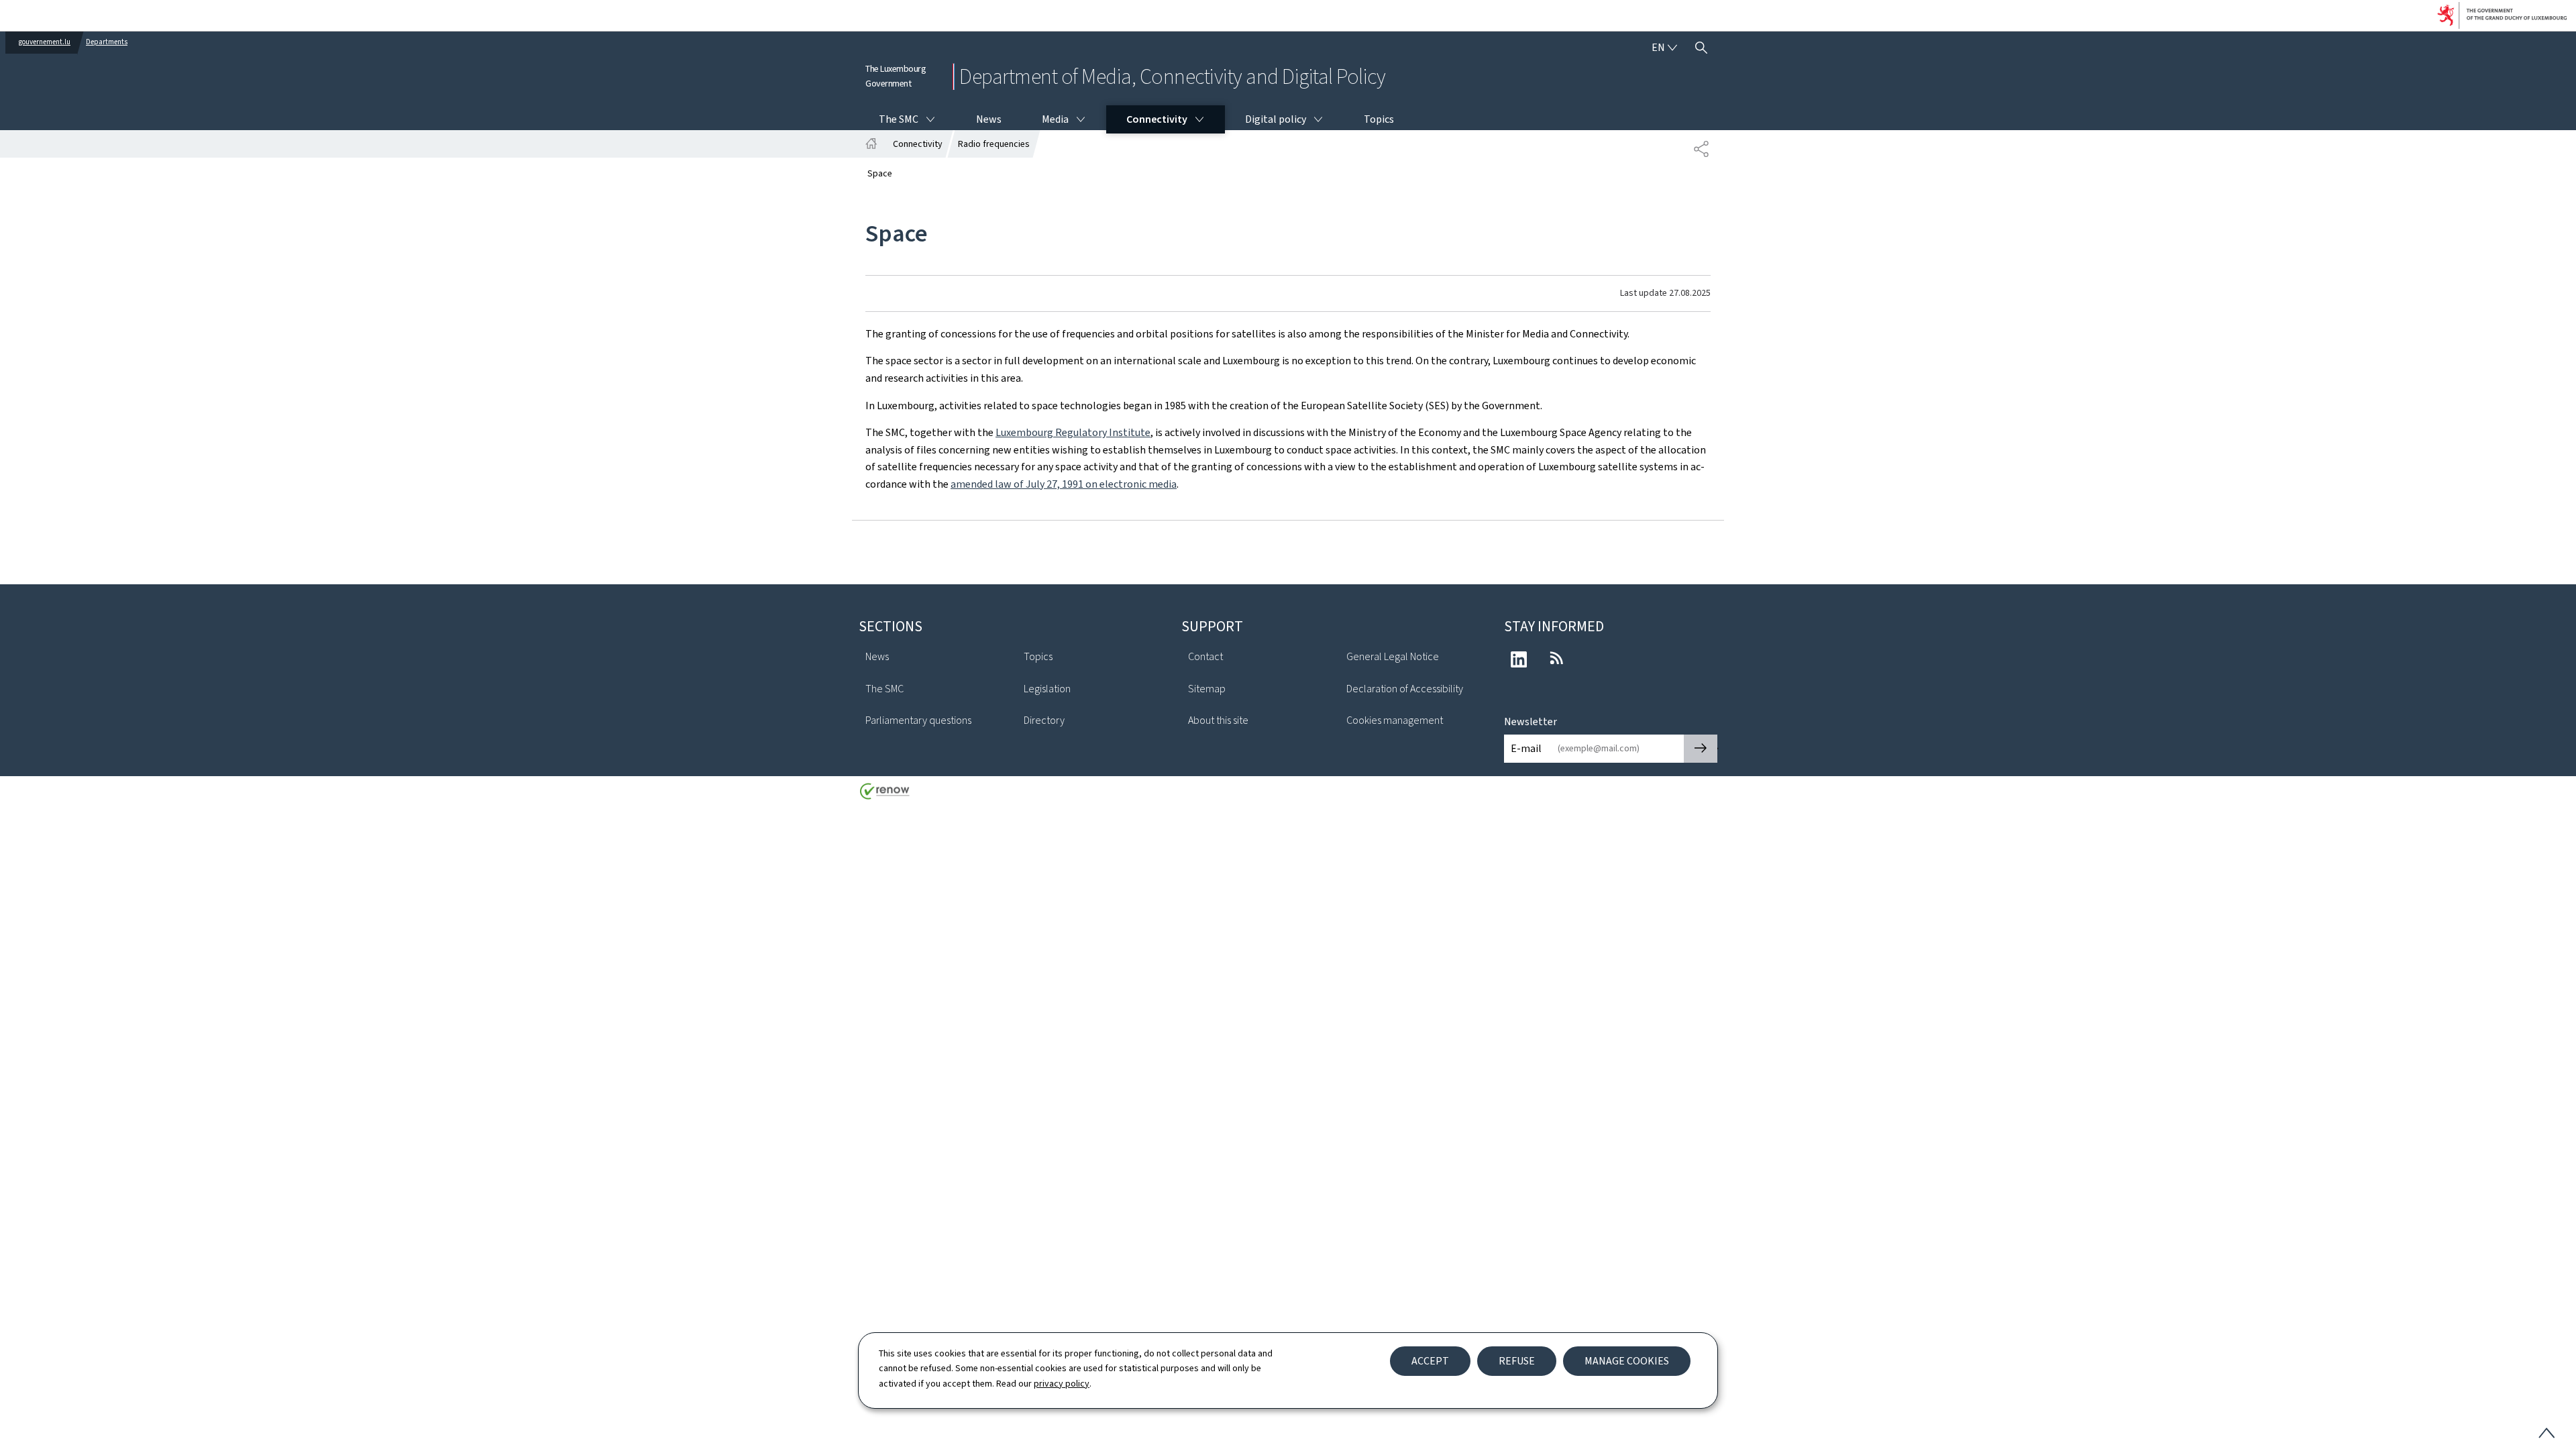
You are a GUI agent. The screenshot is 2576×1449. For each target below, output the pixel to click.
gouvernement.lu (45, 42)
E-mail (1526, 748)
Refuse (1517, 1361)
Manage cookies (1627, 1361)
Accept (1430, 1361)
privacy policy (1062, 1384)
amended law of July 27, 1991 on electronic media (1064, 484)
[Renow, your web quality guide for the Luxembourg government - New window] (885, 796)
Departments (107, 42)
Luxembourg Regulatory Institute (1073, 432)
